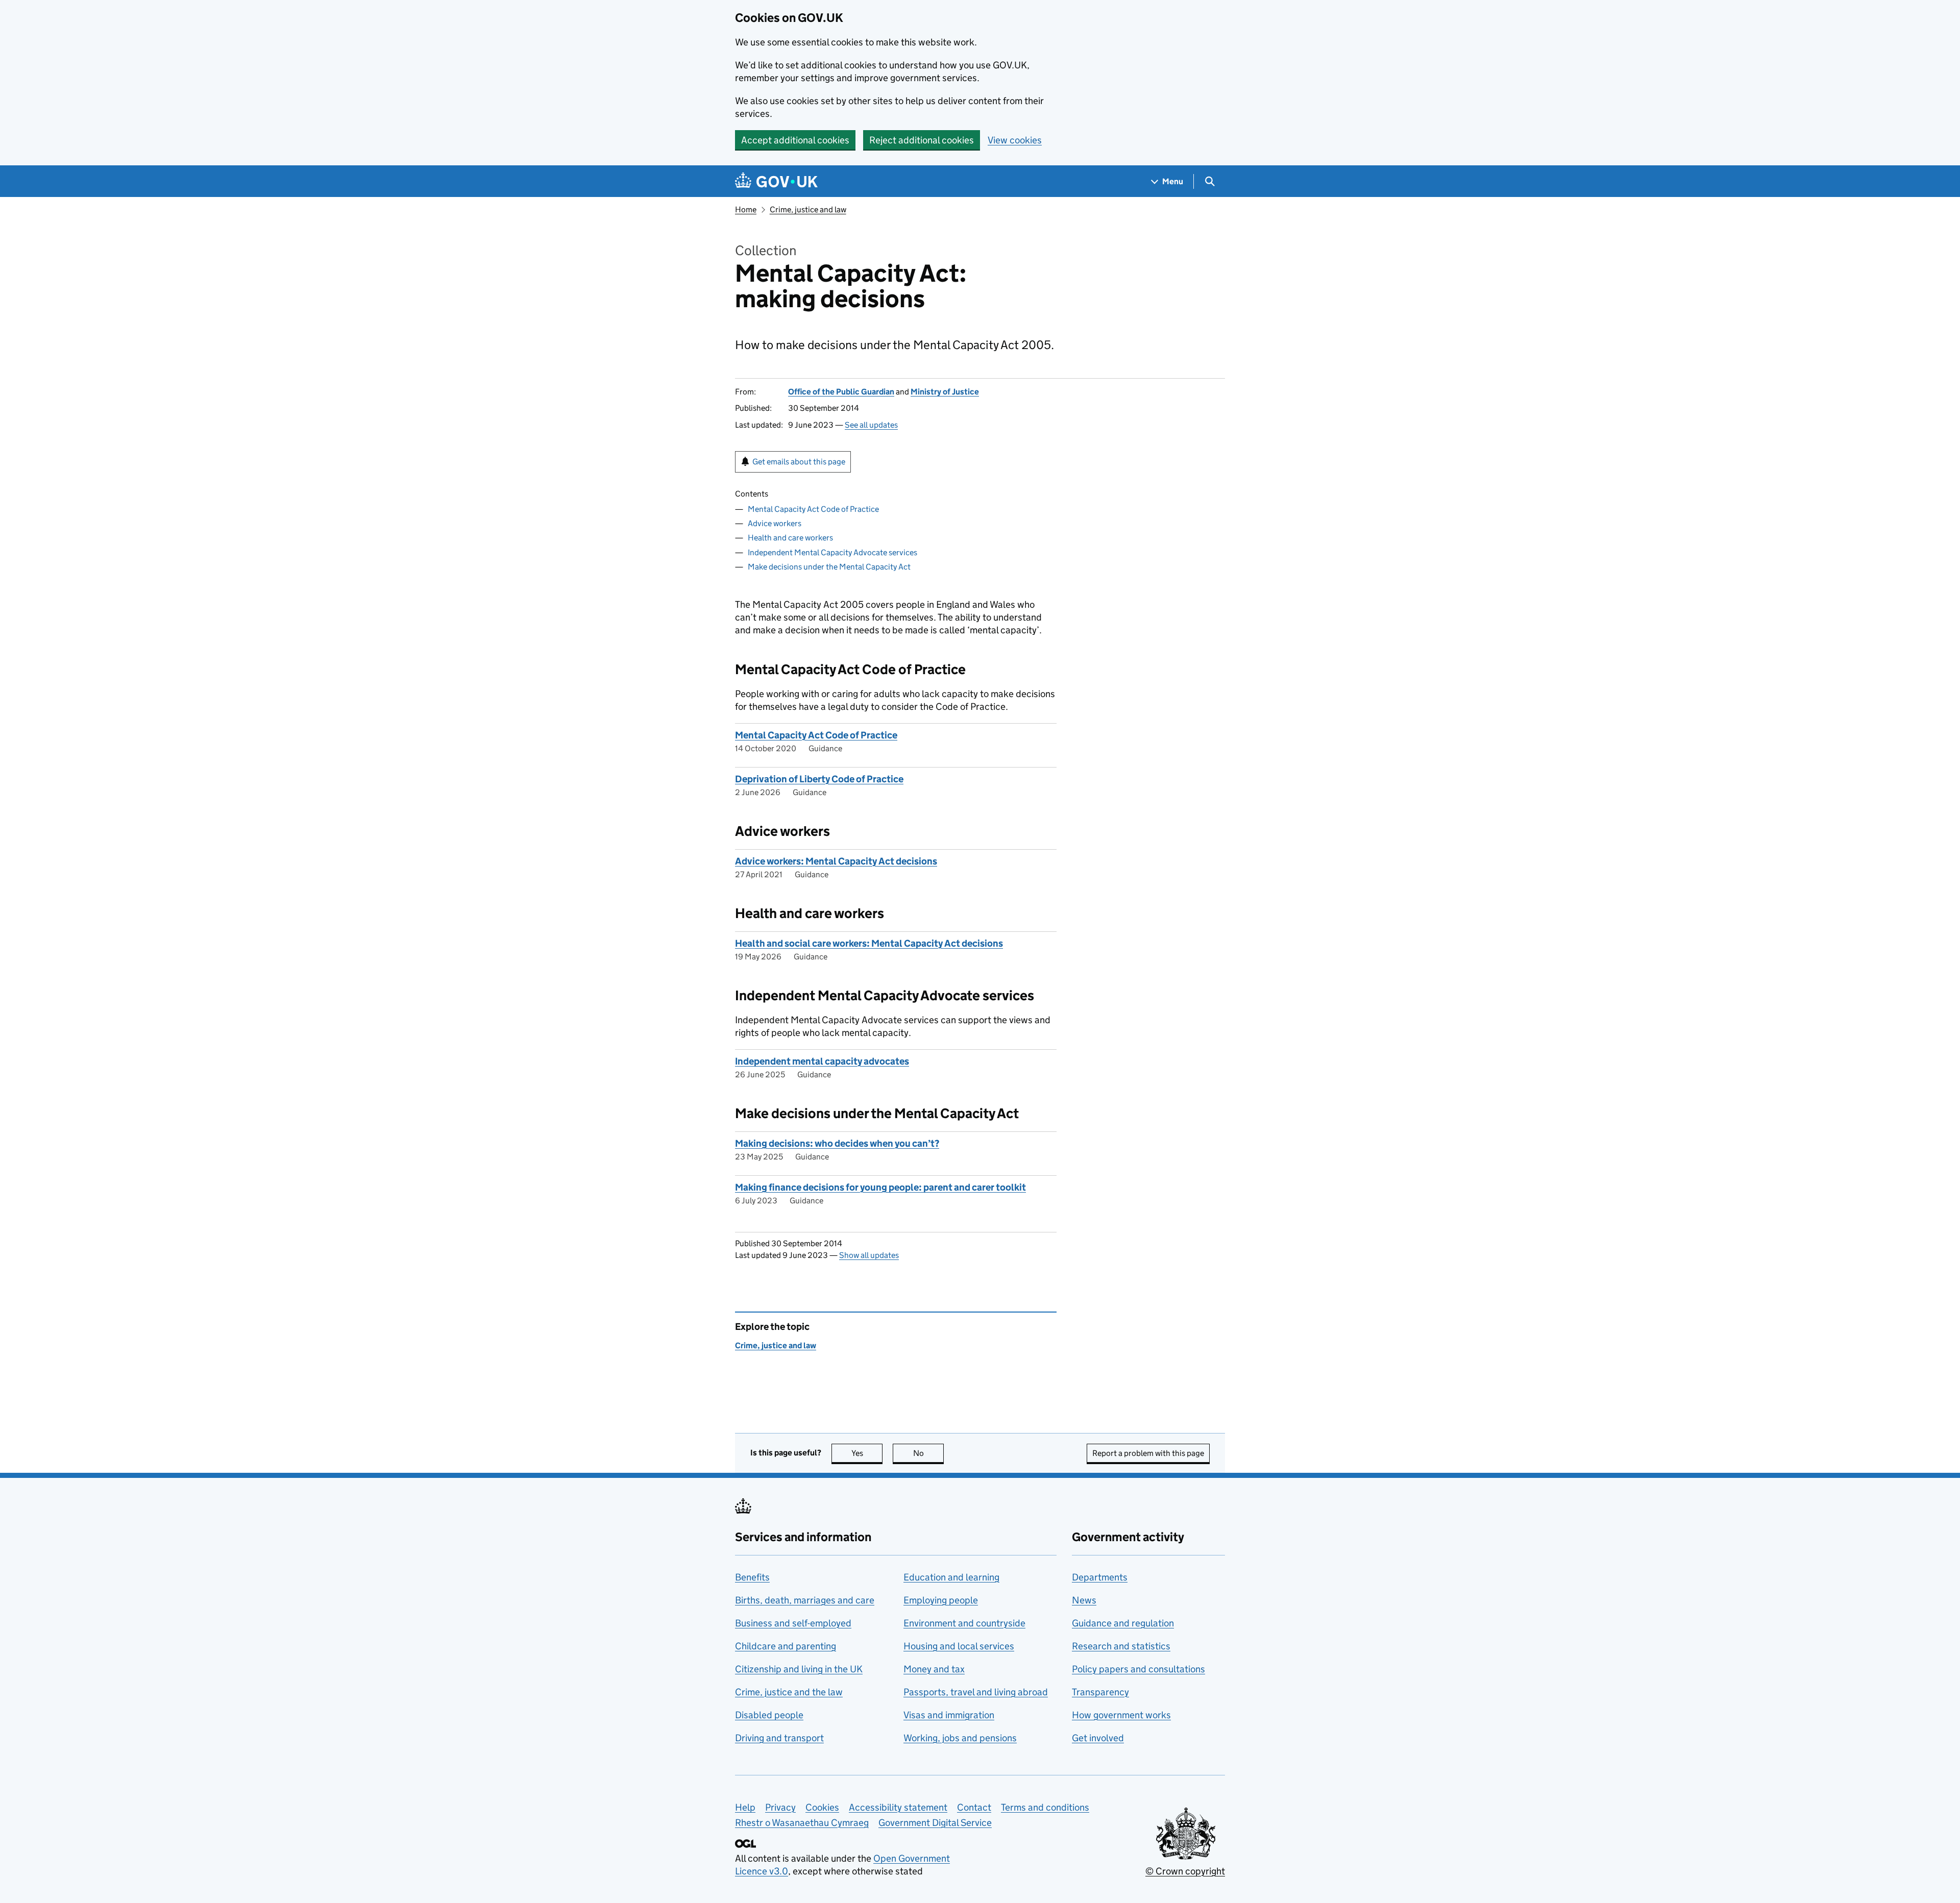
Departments (1100, 1577)
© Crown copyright (1185, 1871)
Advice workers (775, 523)
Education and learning (951, 1577)
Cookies (822, 1807)
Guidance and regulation (1123, 1623)
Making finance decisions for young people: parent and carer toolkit (880, 1187)
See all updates (871, 425)
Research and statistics (1121, 1646)
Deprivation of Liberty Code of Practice (819, 779)
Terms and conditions (1045, 1807)
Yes (867, 1453)
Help (745, 1807)
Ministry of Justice (945, 392)
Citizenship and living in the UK (799, 1669)
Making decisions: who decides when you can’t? (837, 1143)
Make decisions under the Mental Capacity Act (829, 567)
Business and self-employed (793, 1623)
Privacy (780, 1807)
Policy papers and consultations (1138, 1669)
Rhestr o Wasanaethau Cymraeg (802, 1823)
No (928, 1453)
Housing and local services (959, 1646)
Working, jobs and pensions (960, 1738)
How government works (1121, 1715)
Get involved (1098, 1738)
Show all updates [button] (869, 1255)
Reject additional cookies (922, 140)
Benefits (752, 1577)
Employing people (941, 1600)
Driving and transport (779, 1738)
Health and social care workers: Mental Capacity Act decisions (869, 943)
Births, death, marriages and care (805, 1600)
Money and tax (934, 1669)
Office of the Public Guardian (841, 392)
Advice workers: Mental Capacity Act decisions (836, 861)
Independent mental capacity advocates (822, 1061)
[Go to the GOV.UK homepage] (776, 181)
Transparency (1100, 1692)
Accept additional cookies (795, 140)
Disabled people (769, 1715)
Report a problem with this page (1148, 1453)
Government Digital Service (935, 1823)
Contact (974, 1807)
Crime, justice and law (808, 209)
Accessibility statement (898, 1807)
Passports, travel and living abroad (976, 1692)
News (1084, 1600)
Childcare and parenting (786, 1646)
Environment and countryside (964, 1623)
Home (746, 209)
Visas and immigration (949, 1715)
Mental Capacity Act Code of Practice (813, 509)
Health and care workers (790, 538)
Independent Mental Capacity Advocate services (832, 552)
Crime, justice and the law (789, 1692)
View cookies (1015, 140)
